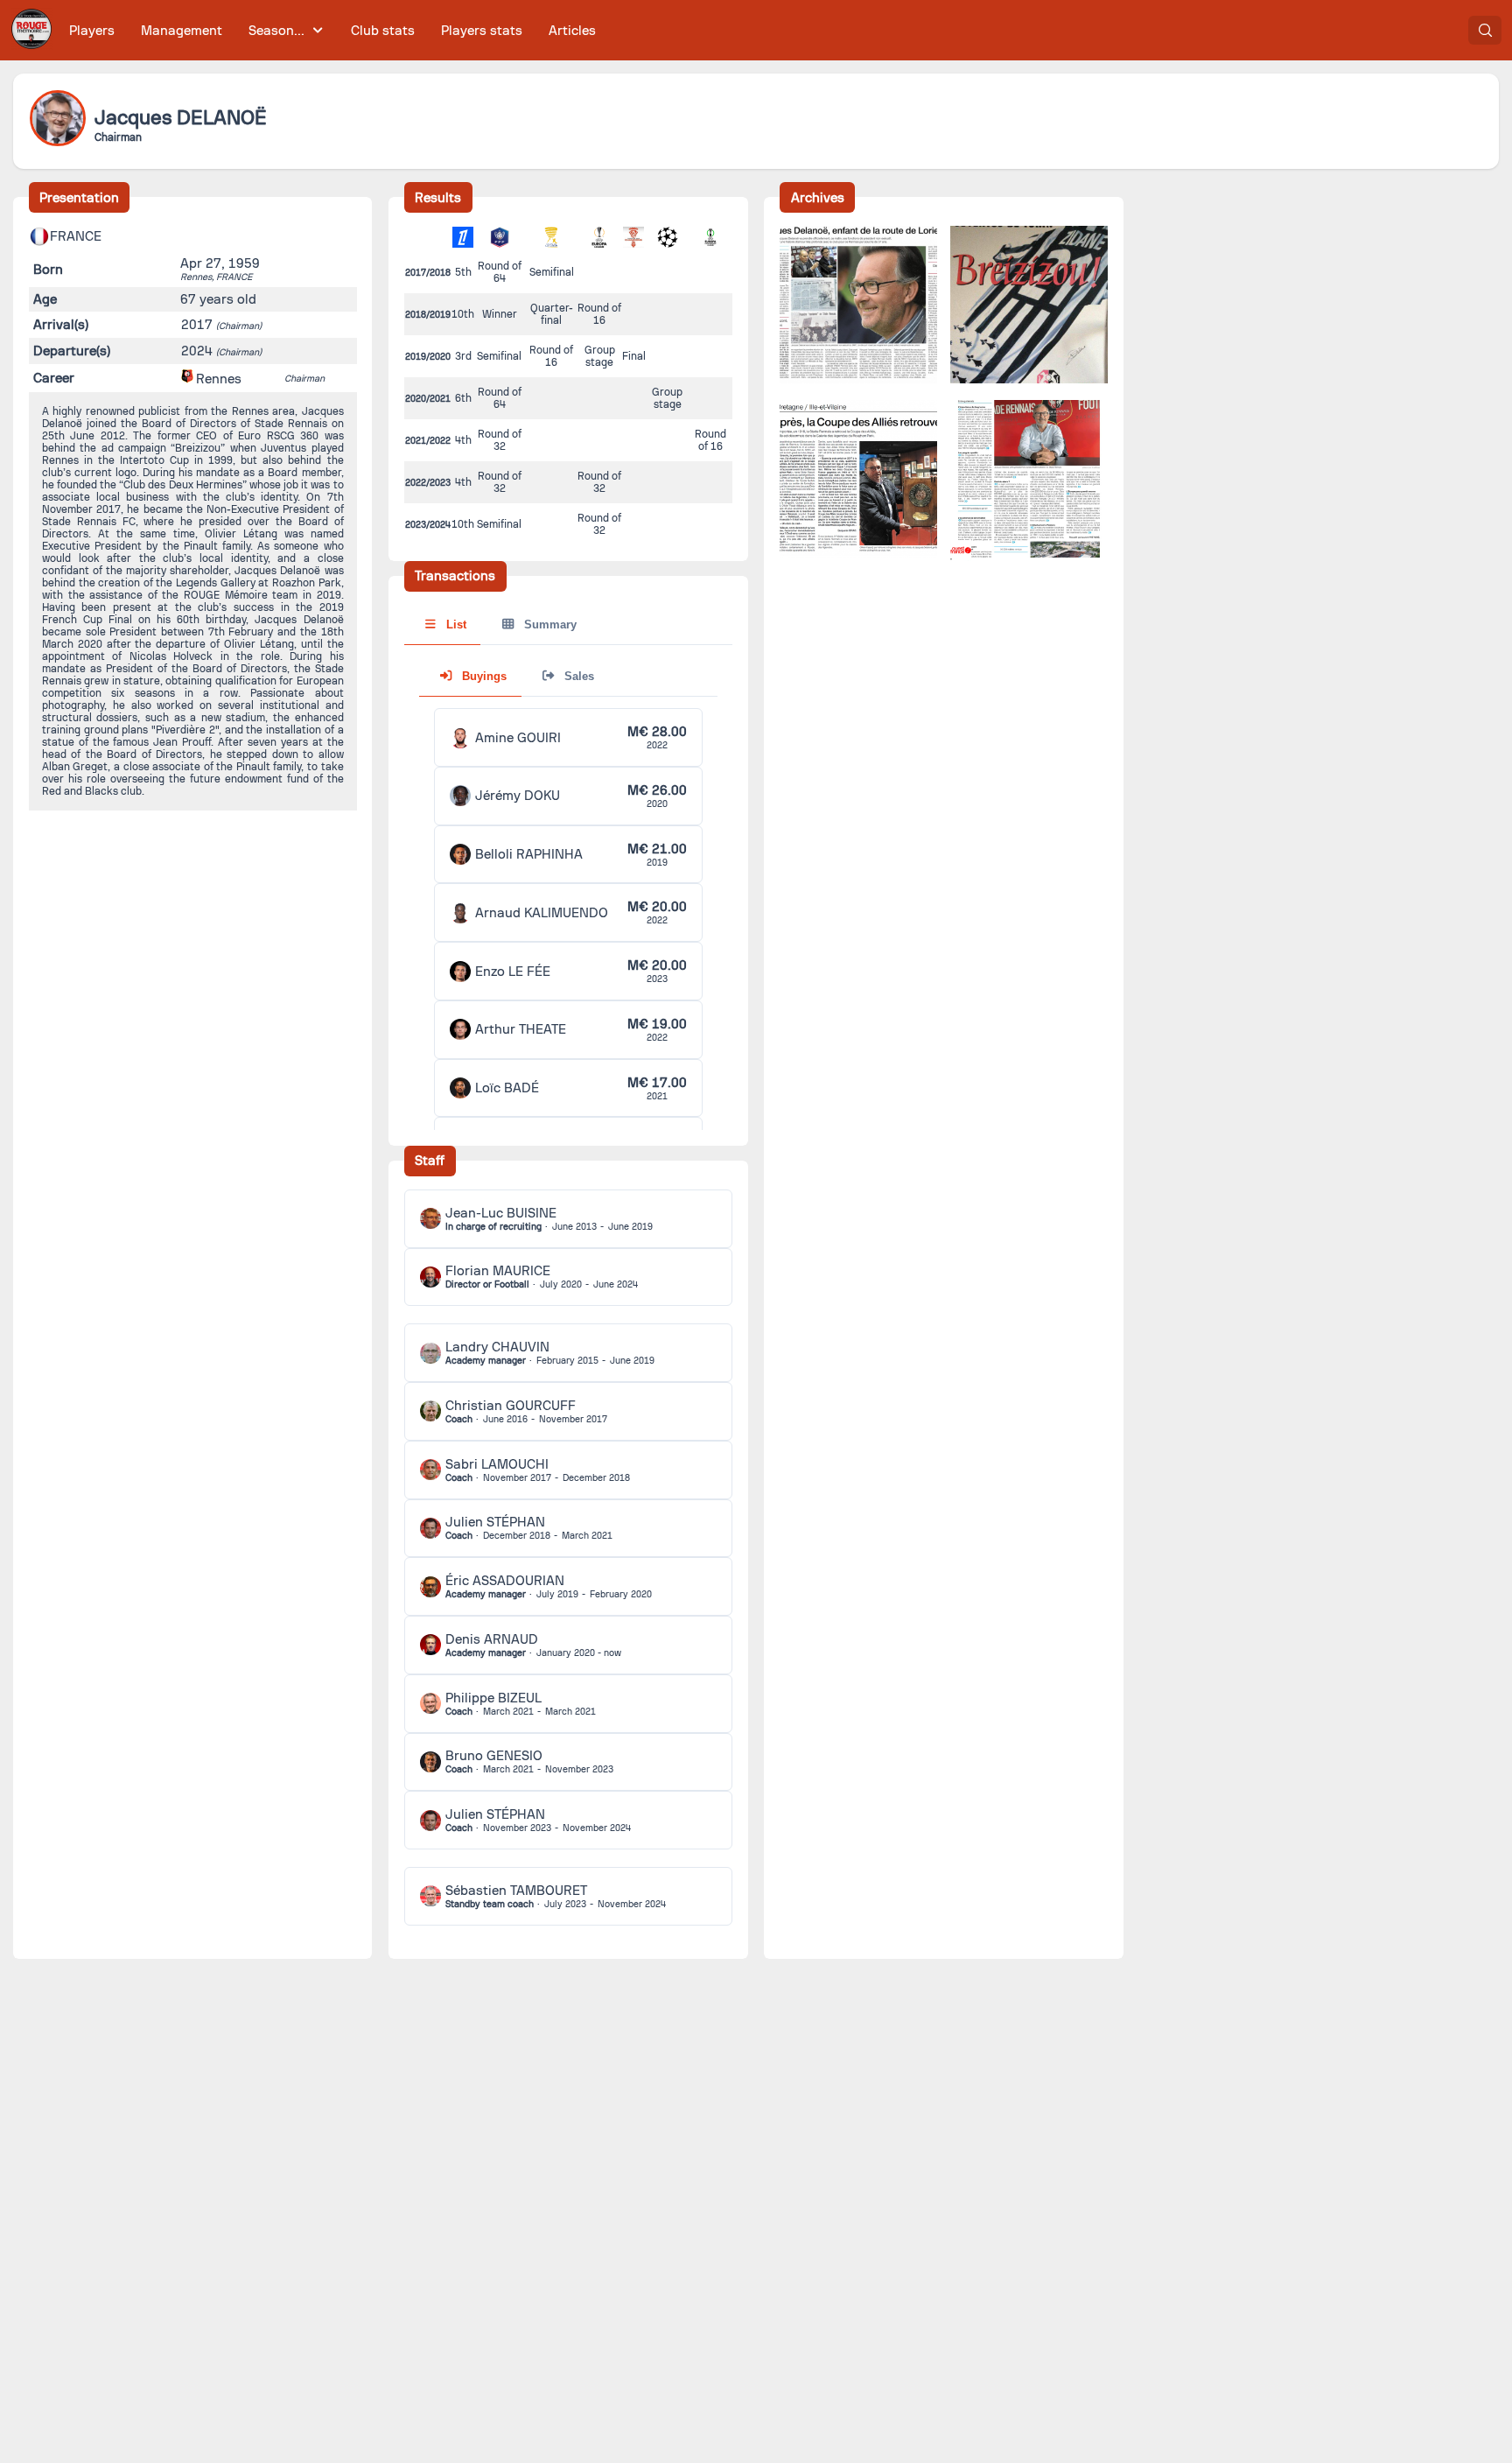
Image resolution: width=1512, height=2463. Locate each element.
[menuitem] (92, 30)
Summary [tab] (549, 625)
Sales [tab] (577, 676)
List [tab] (455, 625)
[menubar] (332, 30)
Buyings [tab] (483, 676)
